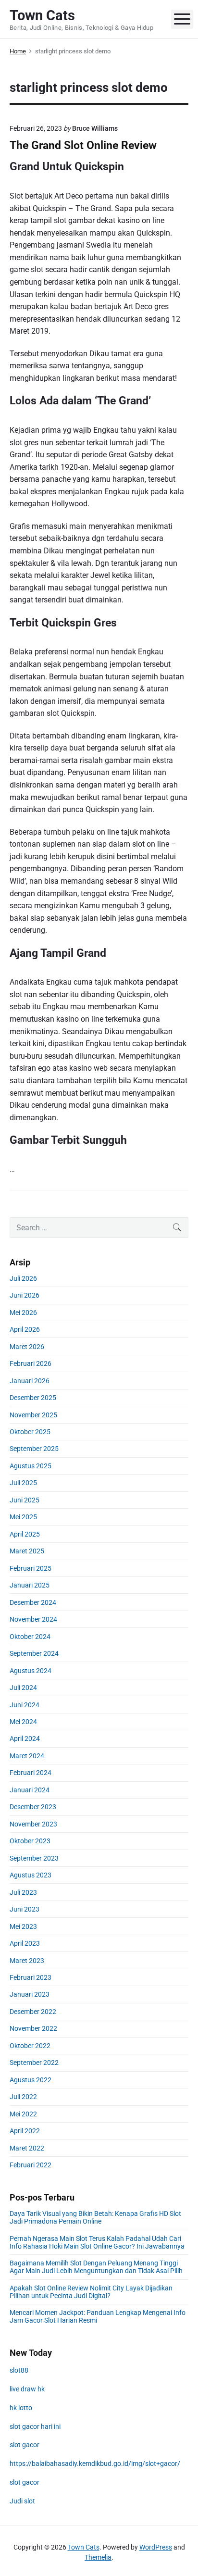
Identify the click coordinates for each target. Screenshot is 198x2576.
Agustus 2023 (31, 1875)
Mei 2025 (23, 1517)
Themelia (98, 2557)
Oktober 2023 (30, 1841)
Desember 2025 (33, 1398)
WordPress (156, 2547)
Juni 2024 (25, 1705)
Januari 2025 (30, 1585)
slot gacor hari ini (35, 2426)
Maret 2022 (27, 2148)
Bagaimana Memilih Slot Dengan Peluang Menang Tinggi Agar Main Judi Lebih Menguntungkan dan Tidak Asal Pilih (96, 2267)
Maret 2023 (27, 1961)
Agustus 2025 (31, 1466)
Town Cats (84, 2547)
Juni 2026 (25, 1295)
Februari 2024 (31, 1773)
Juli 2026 (23, 1278)
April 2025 (25, 1534)
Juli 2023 (23, 1892)
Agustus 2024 (31, 1671)
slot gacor (25, 2445)
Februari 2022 (31, 2165)
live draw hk (27, 2389)
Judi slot (22, 2501)
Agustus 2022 (31, 2080)
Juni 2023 (25, 1909)
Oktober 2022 (30, 2046)
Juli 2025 (23, 1483)
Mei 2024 (23, 1722)
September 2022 (34, 2063)
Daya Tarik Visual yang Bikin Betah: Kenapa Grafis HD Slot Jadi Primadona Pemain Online (95, 2217)
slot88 (19, 2370)
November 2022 (33, 2028)
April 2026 (25, 1329)
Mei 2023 (23, 1926)
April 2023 (25, 1943)
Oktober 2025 (30, 1432)
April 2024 (25, 1738)
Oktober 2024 (30, 1637)
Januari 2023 (30, 1994)
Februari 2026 (31, 1363)
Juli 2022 (23, 2097)
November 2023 (33, 1824)
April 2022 (25, 2131)
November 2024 (33, 1619)
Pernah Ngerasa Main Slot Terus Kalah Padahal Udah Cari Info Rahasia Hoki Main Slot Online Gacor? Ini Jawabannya (97, 2242)
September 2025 (34, 1449)
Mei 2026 (23, 1313)
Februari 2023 (31, 1977)
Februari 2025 (31, 1568)
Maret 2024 (27, 1756)
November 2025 (33, 1415)
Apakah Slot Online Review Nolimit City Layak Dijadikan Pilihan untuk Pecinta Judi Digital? (91, 2292)
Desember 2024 (33, 1602)
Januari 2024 (30, 1790)
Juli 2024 (23, 1688)
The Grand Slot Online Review (83, 145)
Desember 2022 (33, 2012)
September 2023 (34, 1858)
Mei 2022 (23, 2114)
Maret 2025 (27, 1551)
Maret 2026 (27, 1347)
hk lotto (21, 2408)
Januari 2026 (30, 1381)
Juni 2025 (25, 1500)
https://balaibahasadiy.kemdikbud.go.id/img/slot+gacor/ (95, 2463)
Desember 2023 (33, 1807)
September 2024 (34, 1653)
